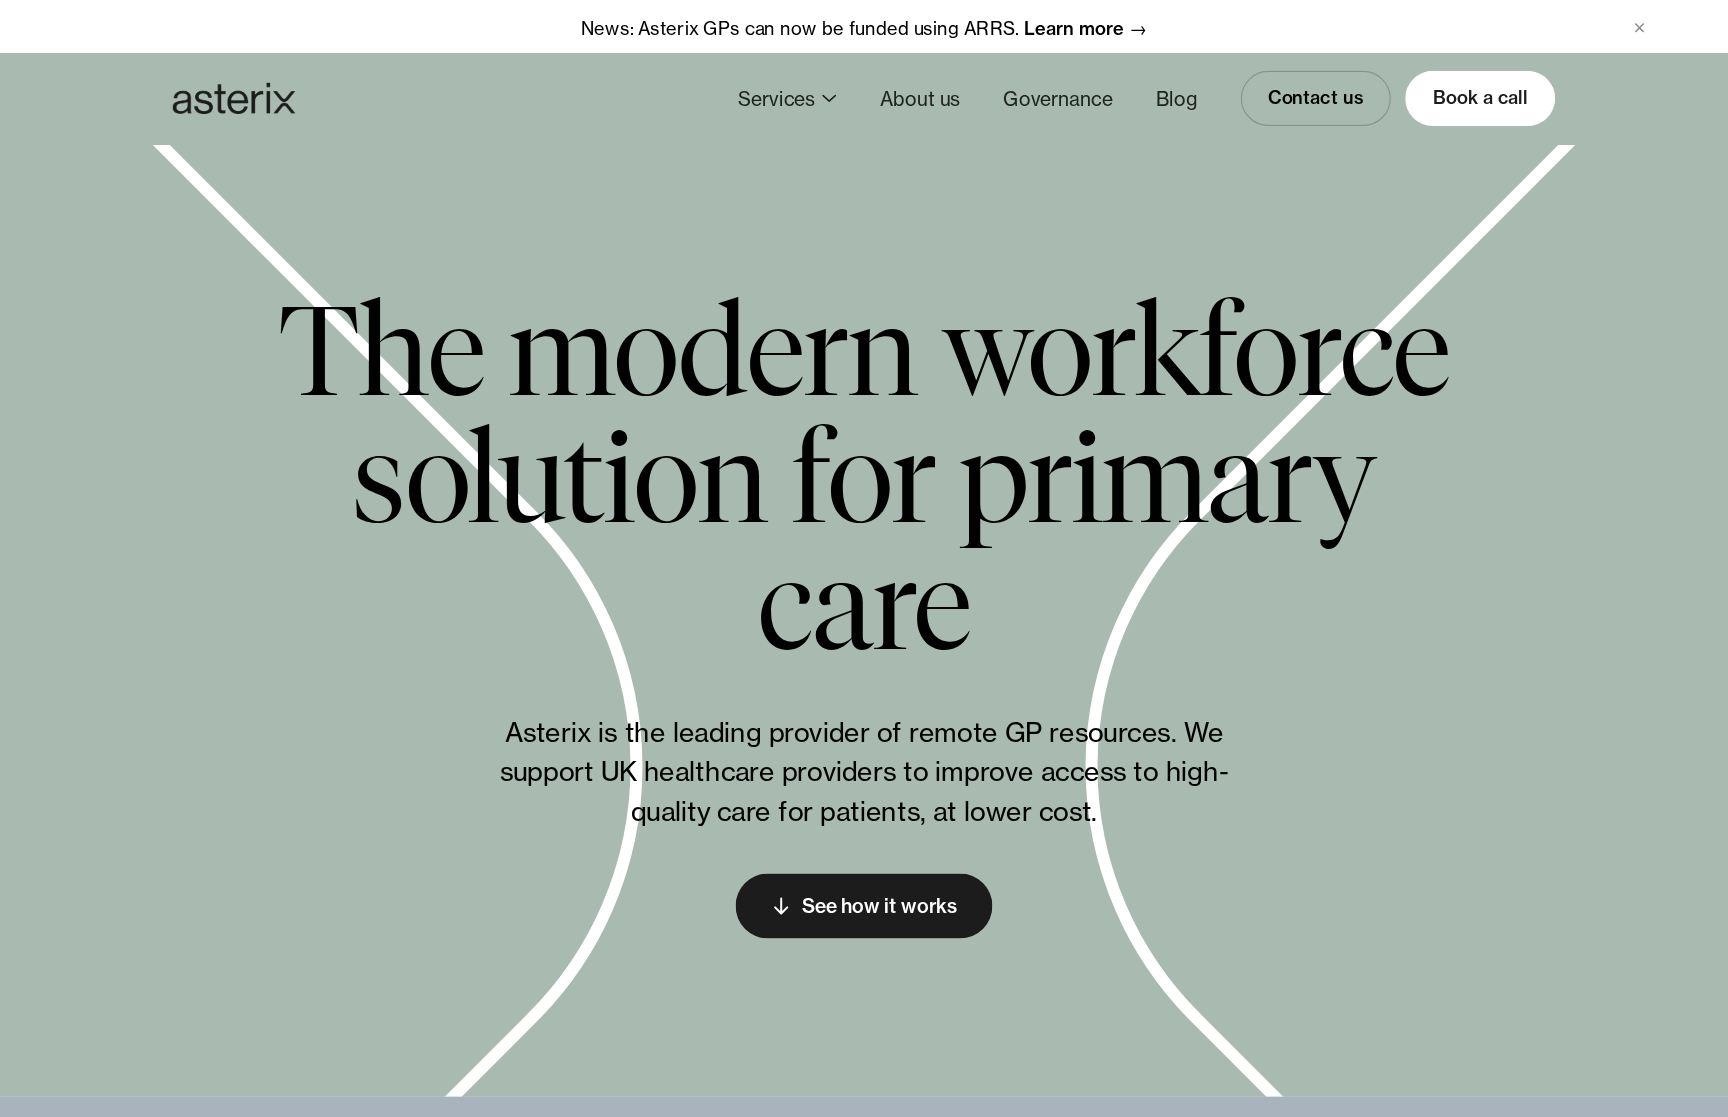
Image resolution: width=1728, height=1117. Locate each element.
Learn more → (1085, 27)
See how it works (880, 906)
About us (920, 98)
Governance (1057, 98)
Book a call (1480, 97)
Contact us (1315, 97)
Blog (1177, 98)
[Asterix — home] (234, 98)
